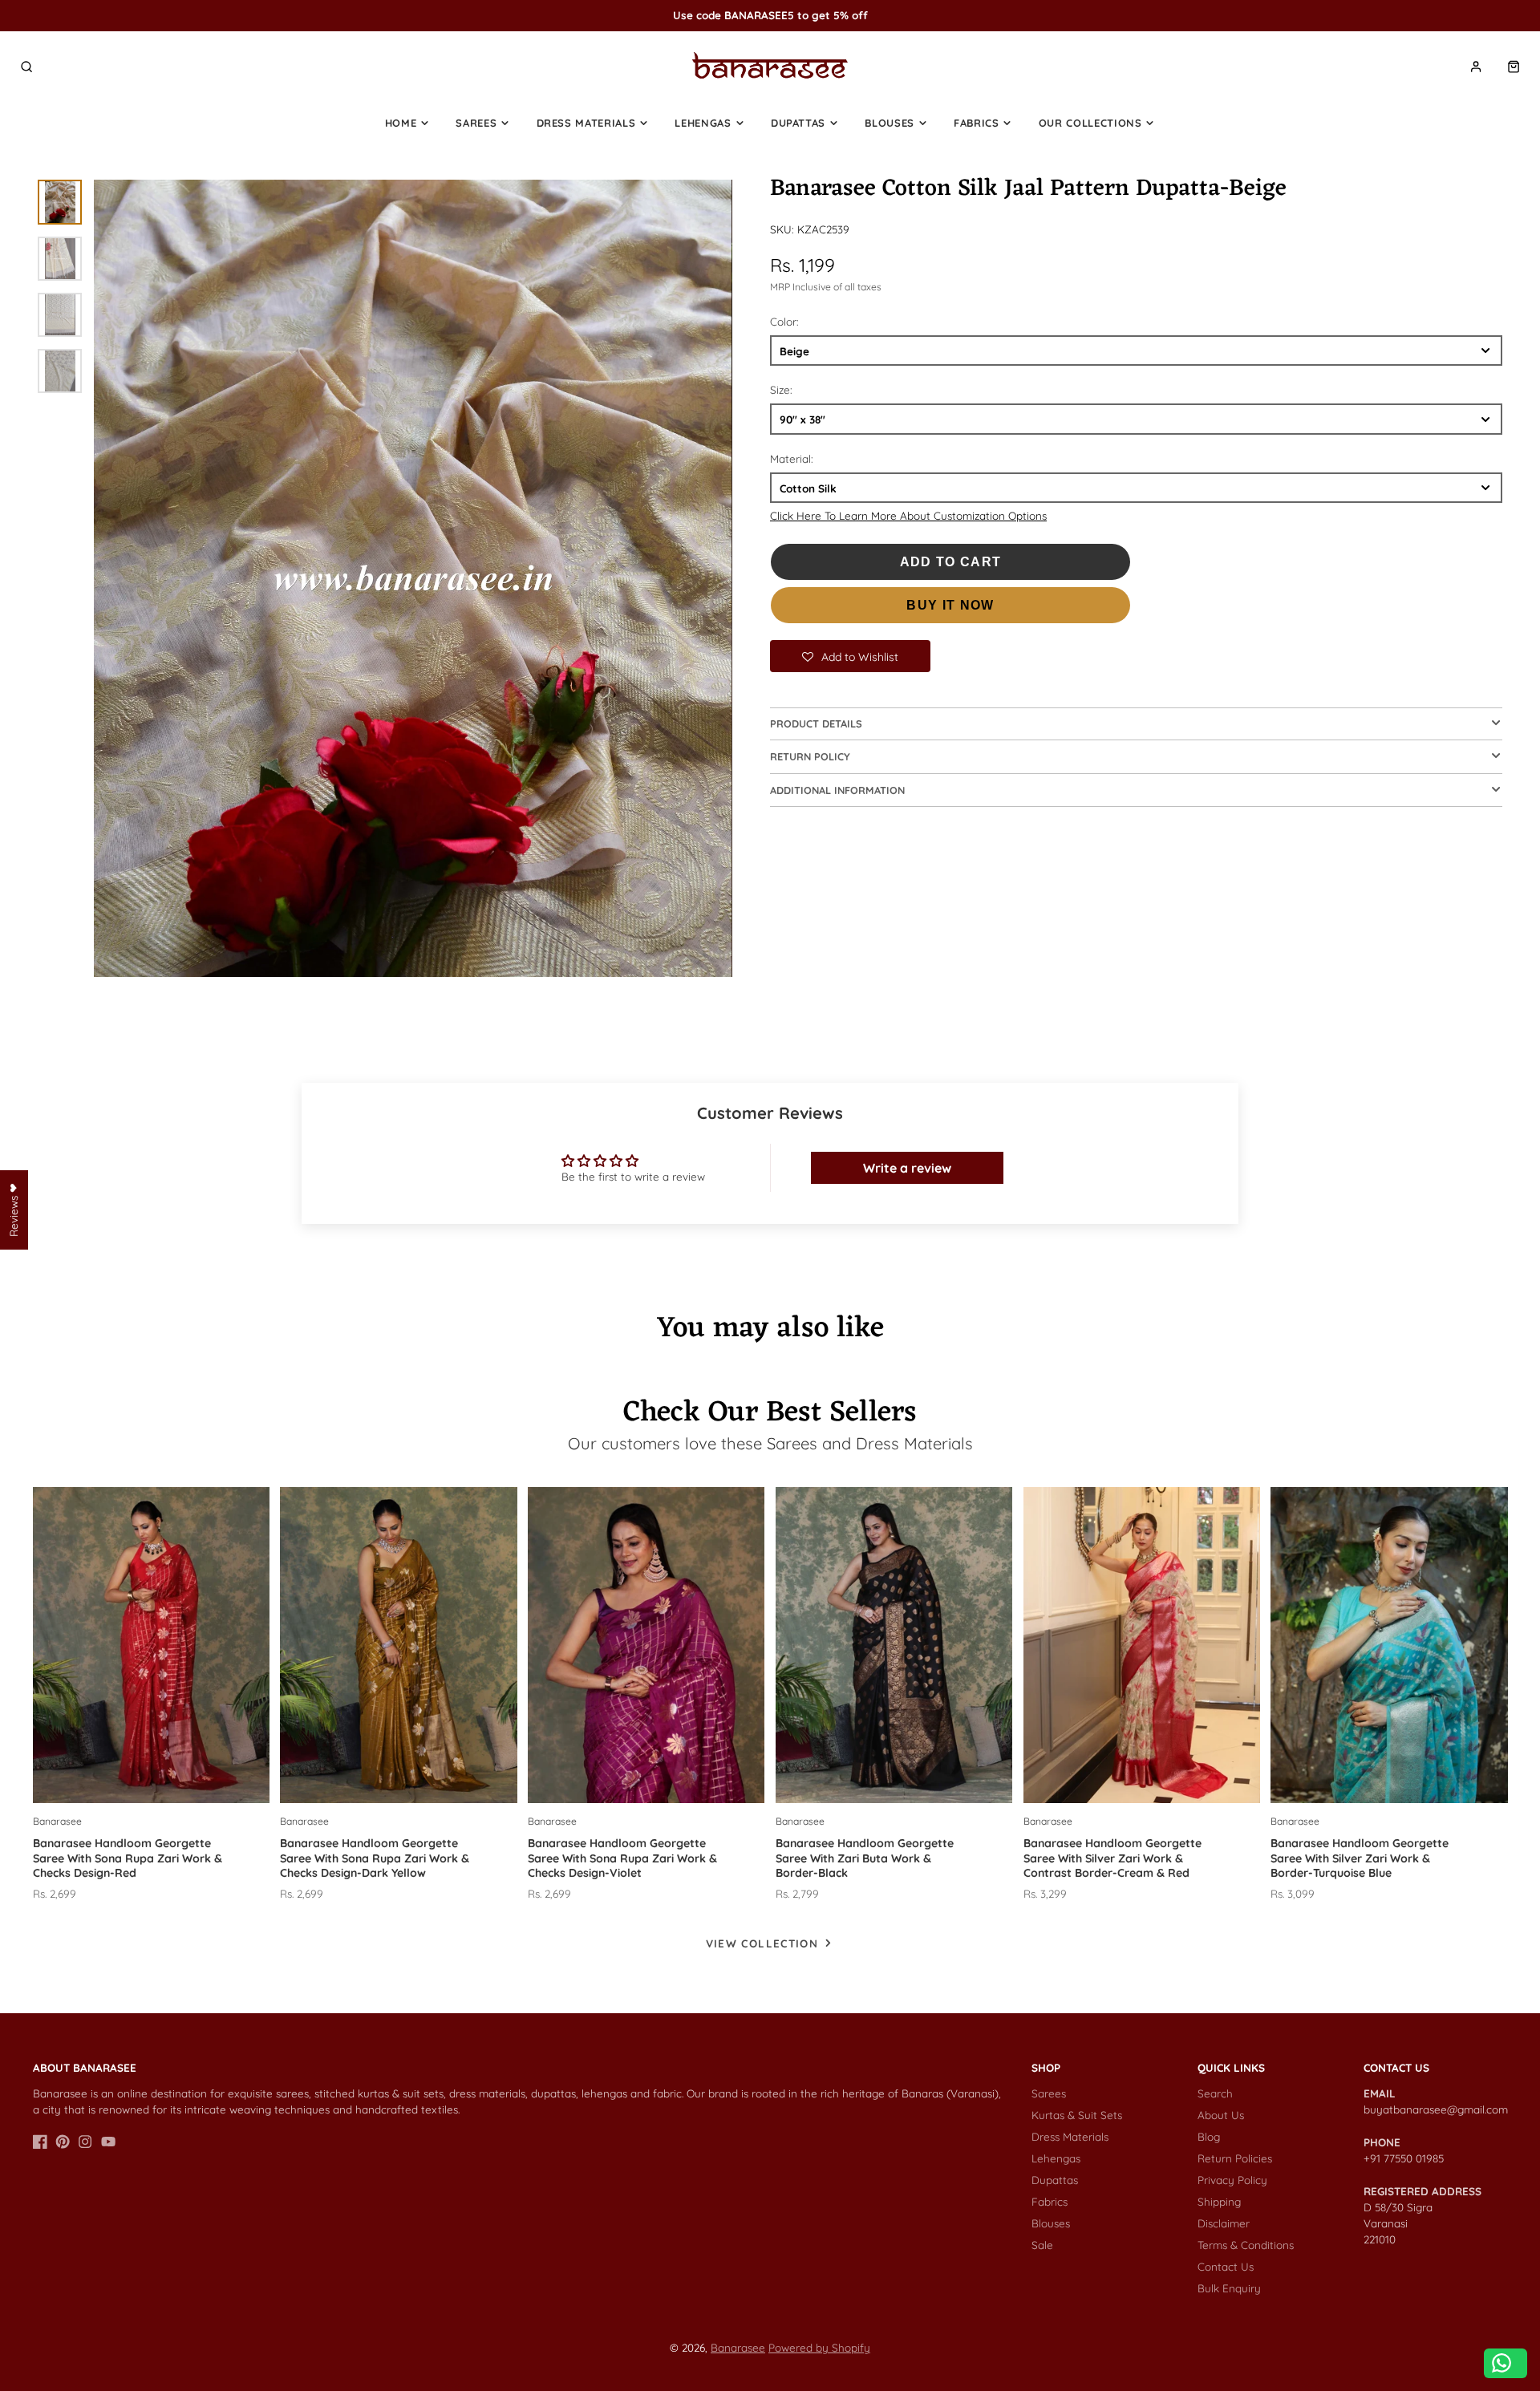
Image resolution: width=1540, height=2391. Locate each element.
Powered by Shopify (819, 2347)
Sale (1042, 2245)
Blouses (890, 123)
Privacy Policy (1232, 2180)
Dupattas (798, 123)
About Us (1221, 2115)
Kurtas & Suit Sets (1077, 2115)
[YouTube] (108, 2142)
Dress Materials (586, 123)
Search (1215, 2093)
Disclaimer (1224, 2223)
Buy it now (950, 605)
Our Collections (1090, 123)
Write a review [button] (907, 1168)
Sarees (476, 123)
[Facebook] (40, 2142)
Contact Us (1226, 2266)
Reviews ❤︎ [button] (13, 1209)
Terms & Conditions (1246, 2245)
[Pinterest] (63, 2142)
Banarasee (738, 2347)
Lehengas (703, 123)
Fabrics (977, 123)
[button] (850, 656)
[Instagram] (85, 2142)
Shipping (1219, 2201)
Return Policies (1235, 2158)
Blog (1209, 2136)
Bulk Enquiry (1229, 2288)
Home (401, 123)
